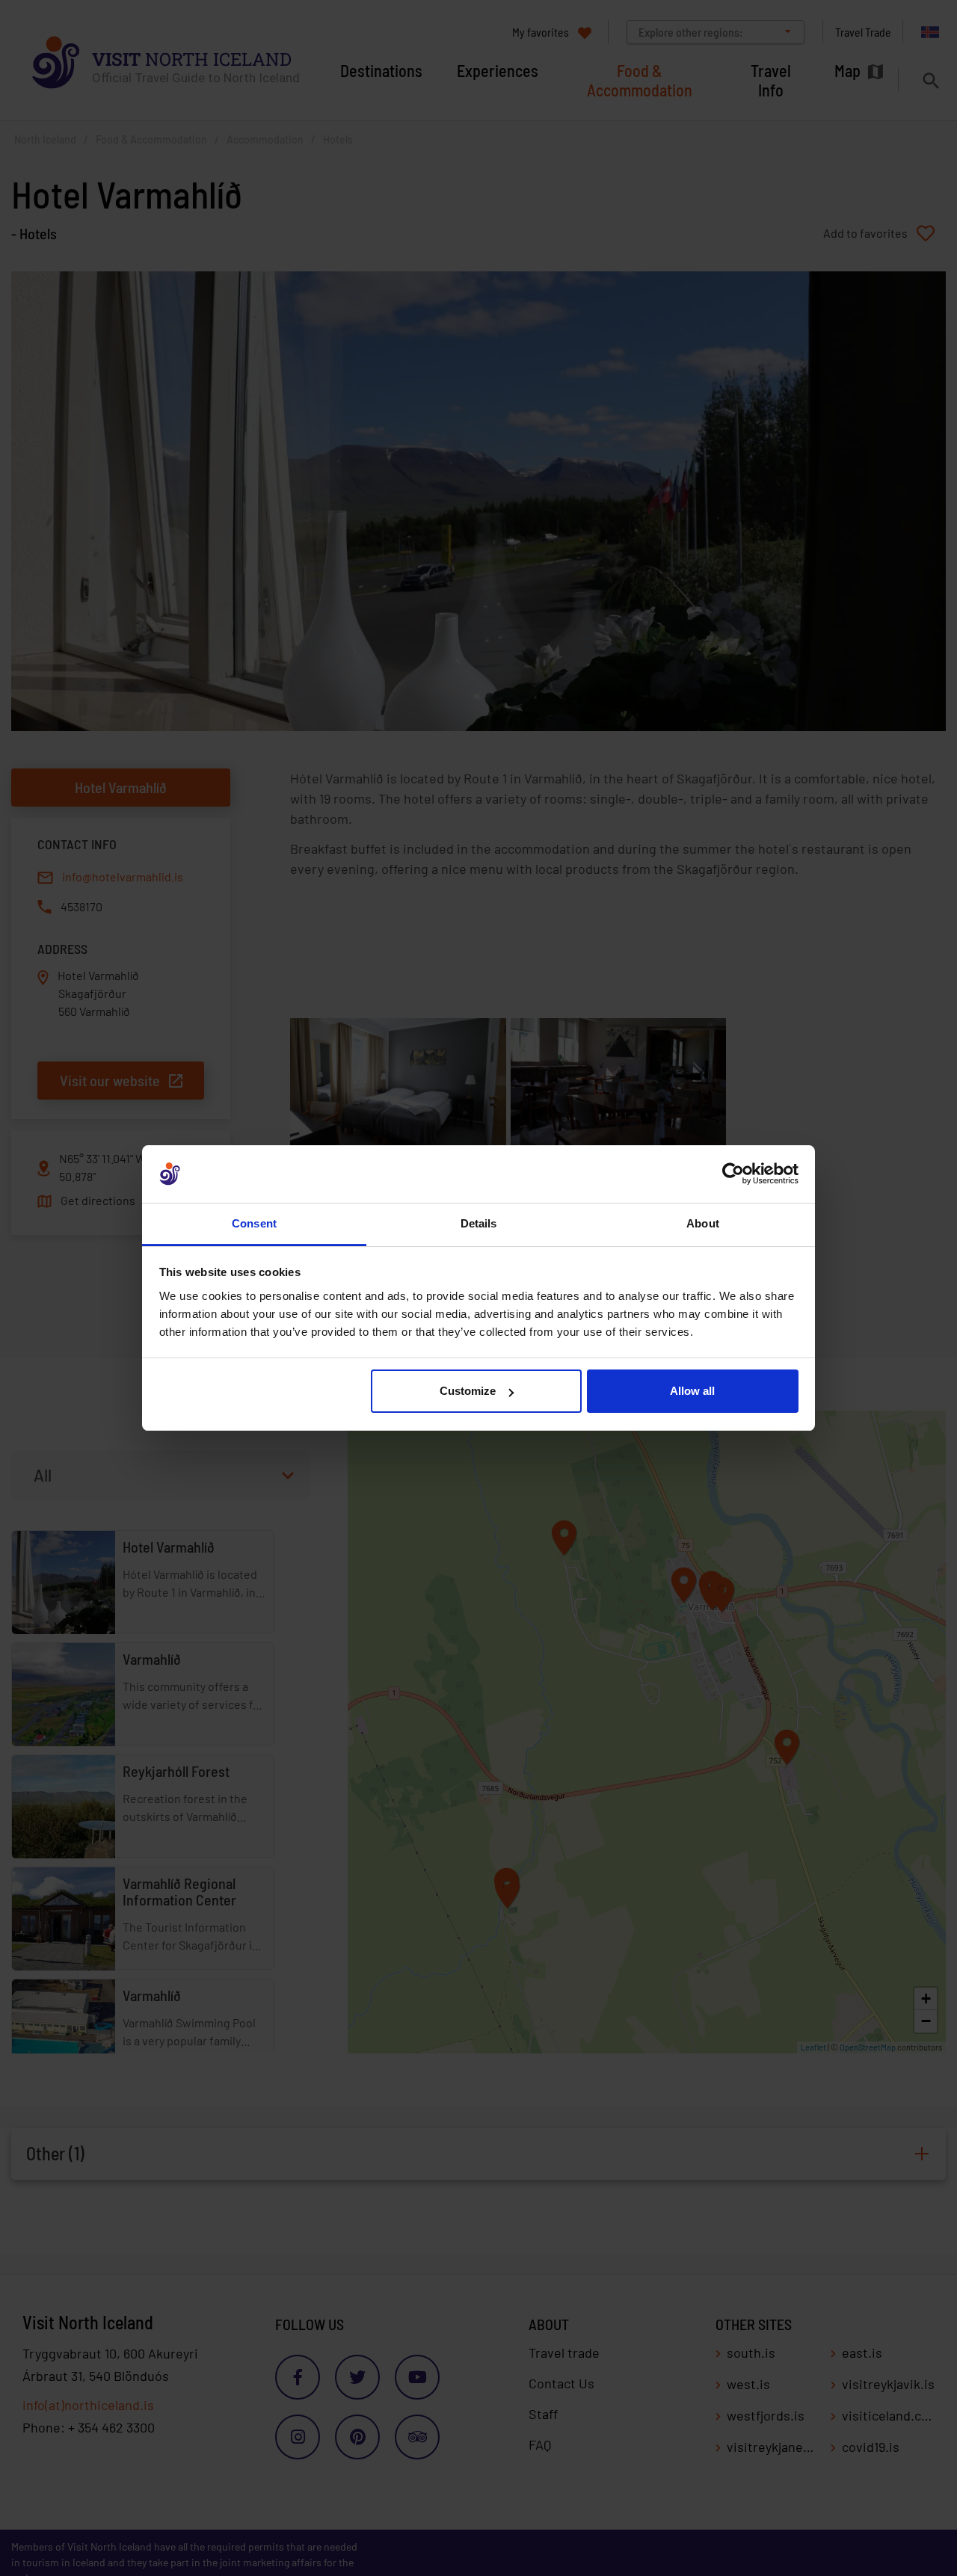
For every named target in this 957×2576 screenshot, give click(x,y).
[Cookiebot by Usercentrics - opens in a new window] (733, 1174)
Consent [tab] (254, 1223)
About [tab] (703, 1223)
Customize (468, 1391)
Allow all (692, 1391)
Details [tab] (479, 1223)
